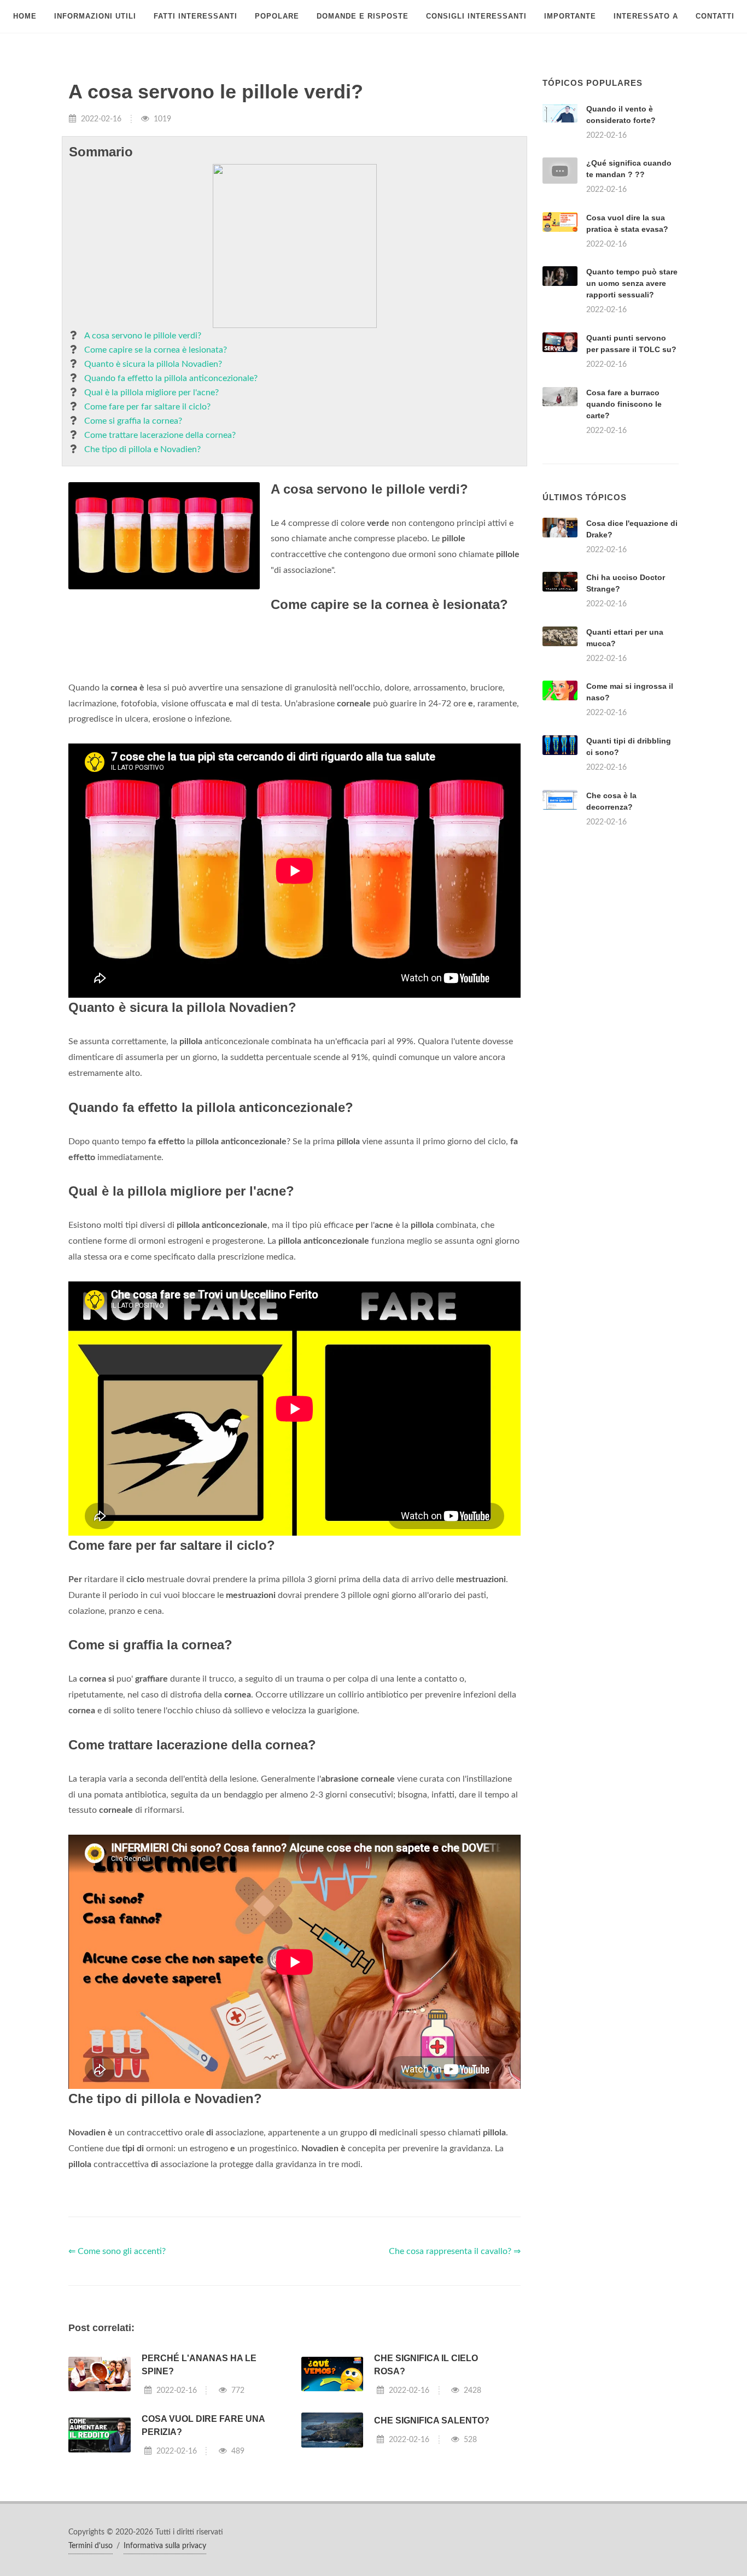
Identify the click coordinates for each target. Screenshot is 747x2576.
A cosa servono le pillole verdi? (143, 336)
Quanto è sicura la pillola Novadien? (153, 364)
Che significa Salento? (432, 2557)
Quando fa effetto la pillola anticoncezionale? (171, 378)
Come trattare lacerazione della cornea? (160, 435)
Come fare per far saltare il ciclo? (147, 407)
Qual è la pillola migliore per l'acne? (151, 393)
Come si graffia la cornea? (133, 421)
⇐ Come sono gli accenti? (117, 2388)
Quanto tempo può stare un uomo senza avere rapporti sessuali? (632, 283)
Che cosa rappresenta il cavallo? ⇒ (455, 2388)
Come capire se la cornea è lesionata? (156, 350)
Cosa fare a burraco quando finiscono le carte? (624, 404)
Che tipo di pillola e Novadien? (142, 449)
